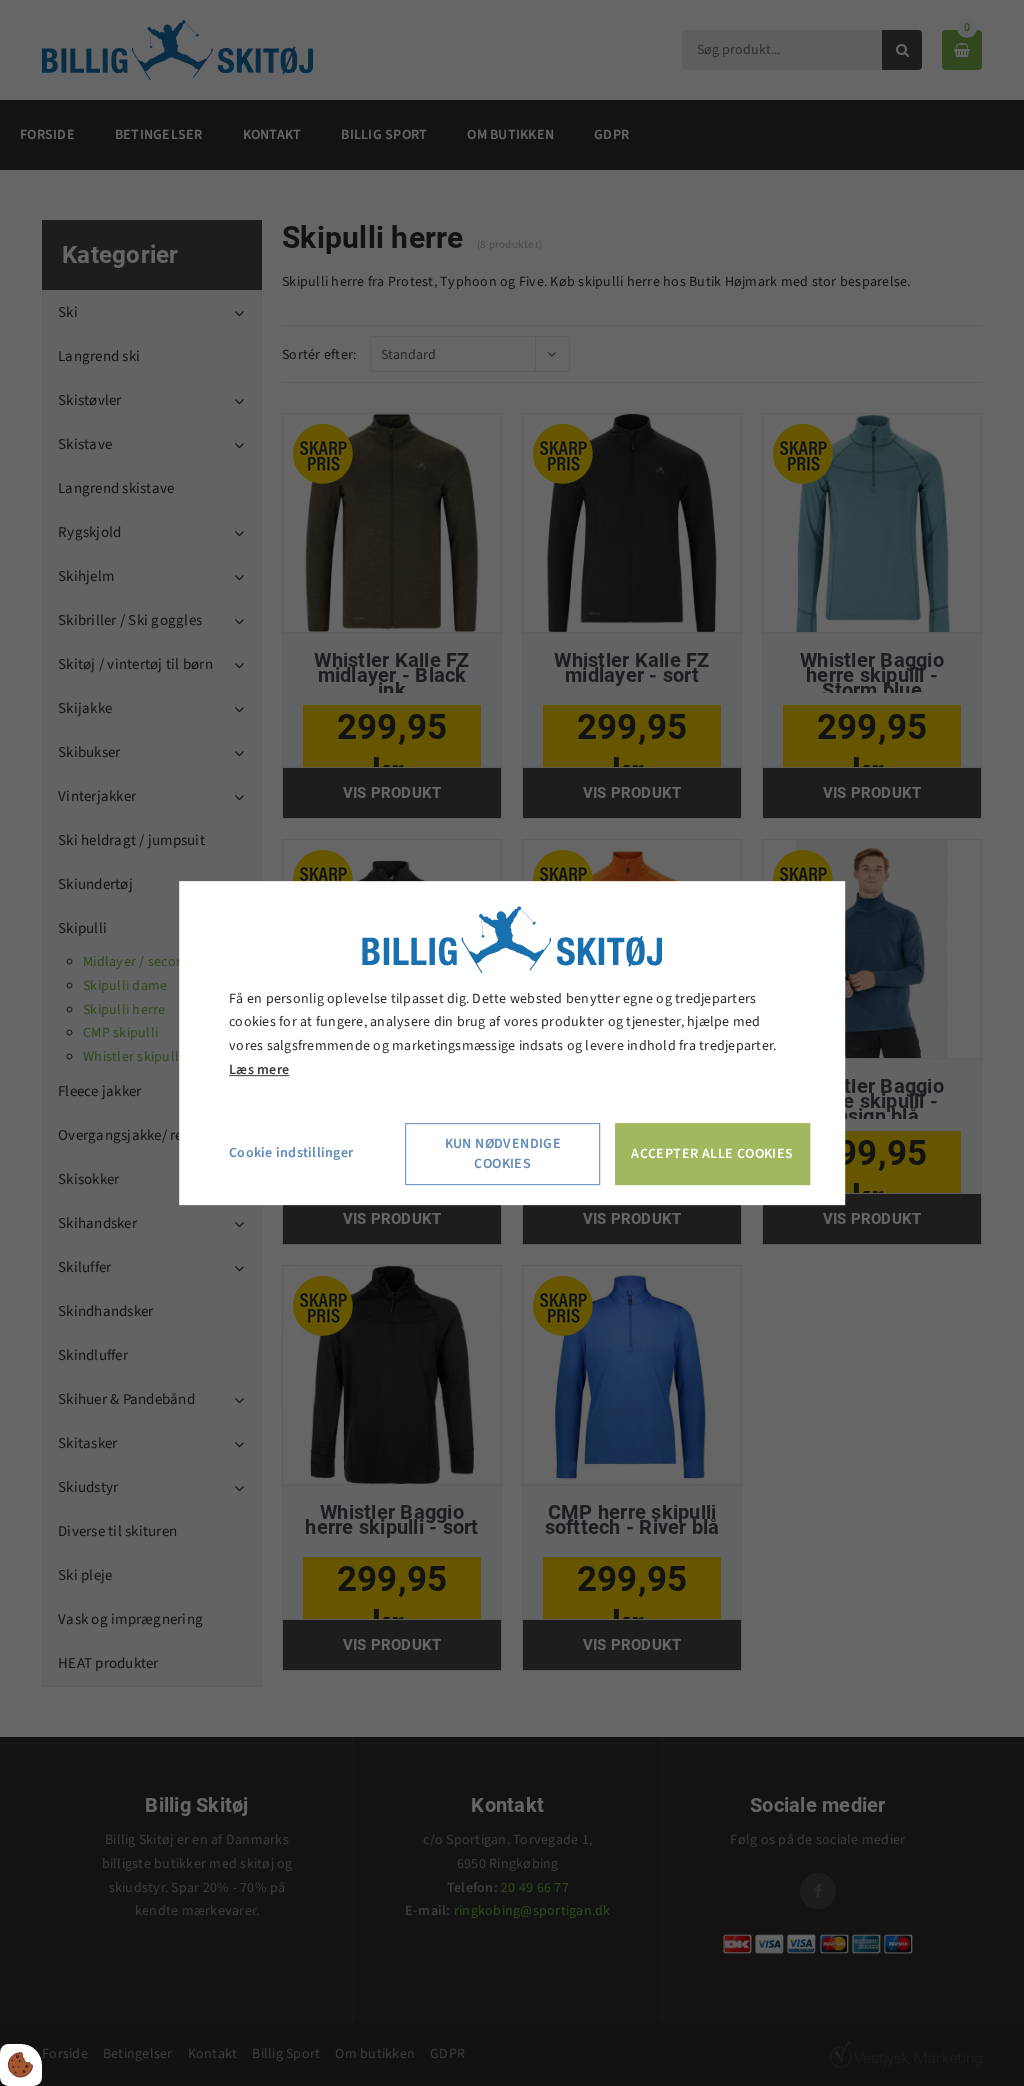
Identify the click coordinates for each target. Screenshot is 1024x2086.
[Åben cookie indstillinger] (21, 2065)
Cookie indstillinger (291, 1153)
